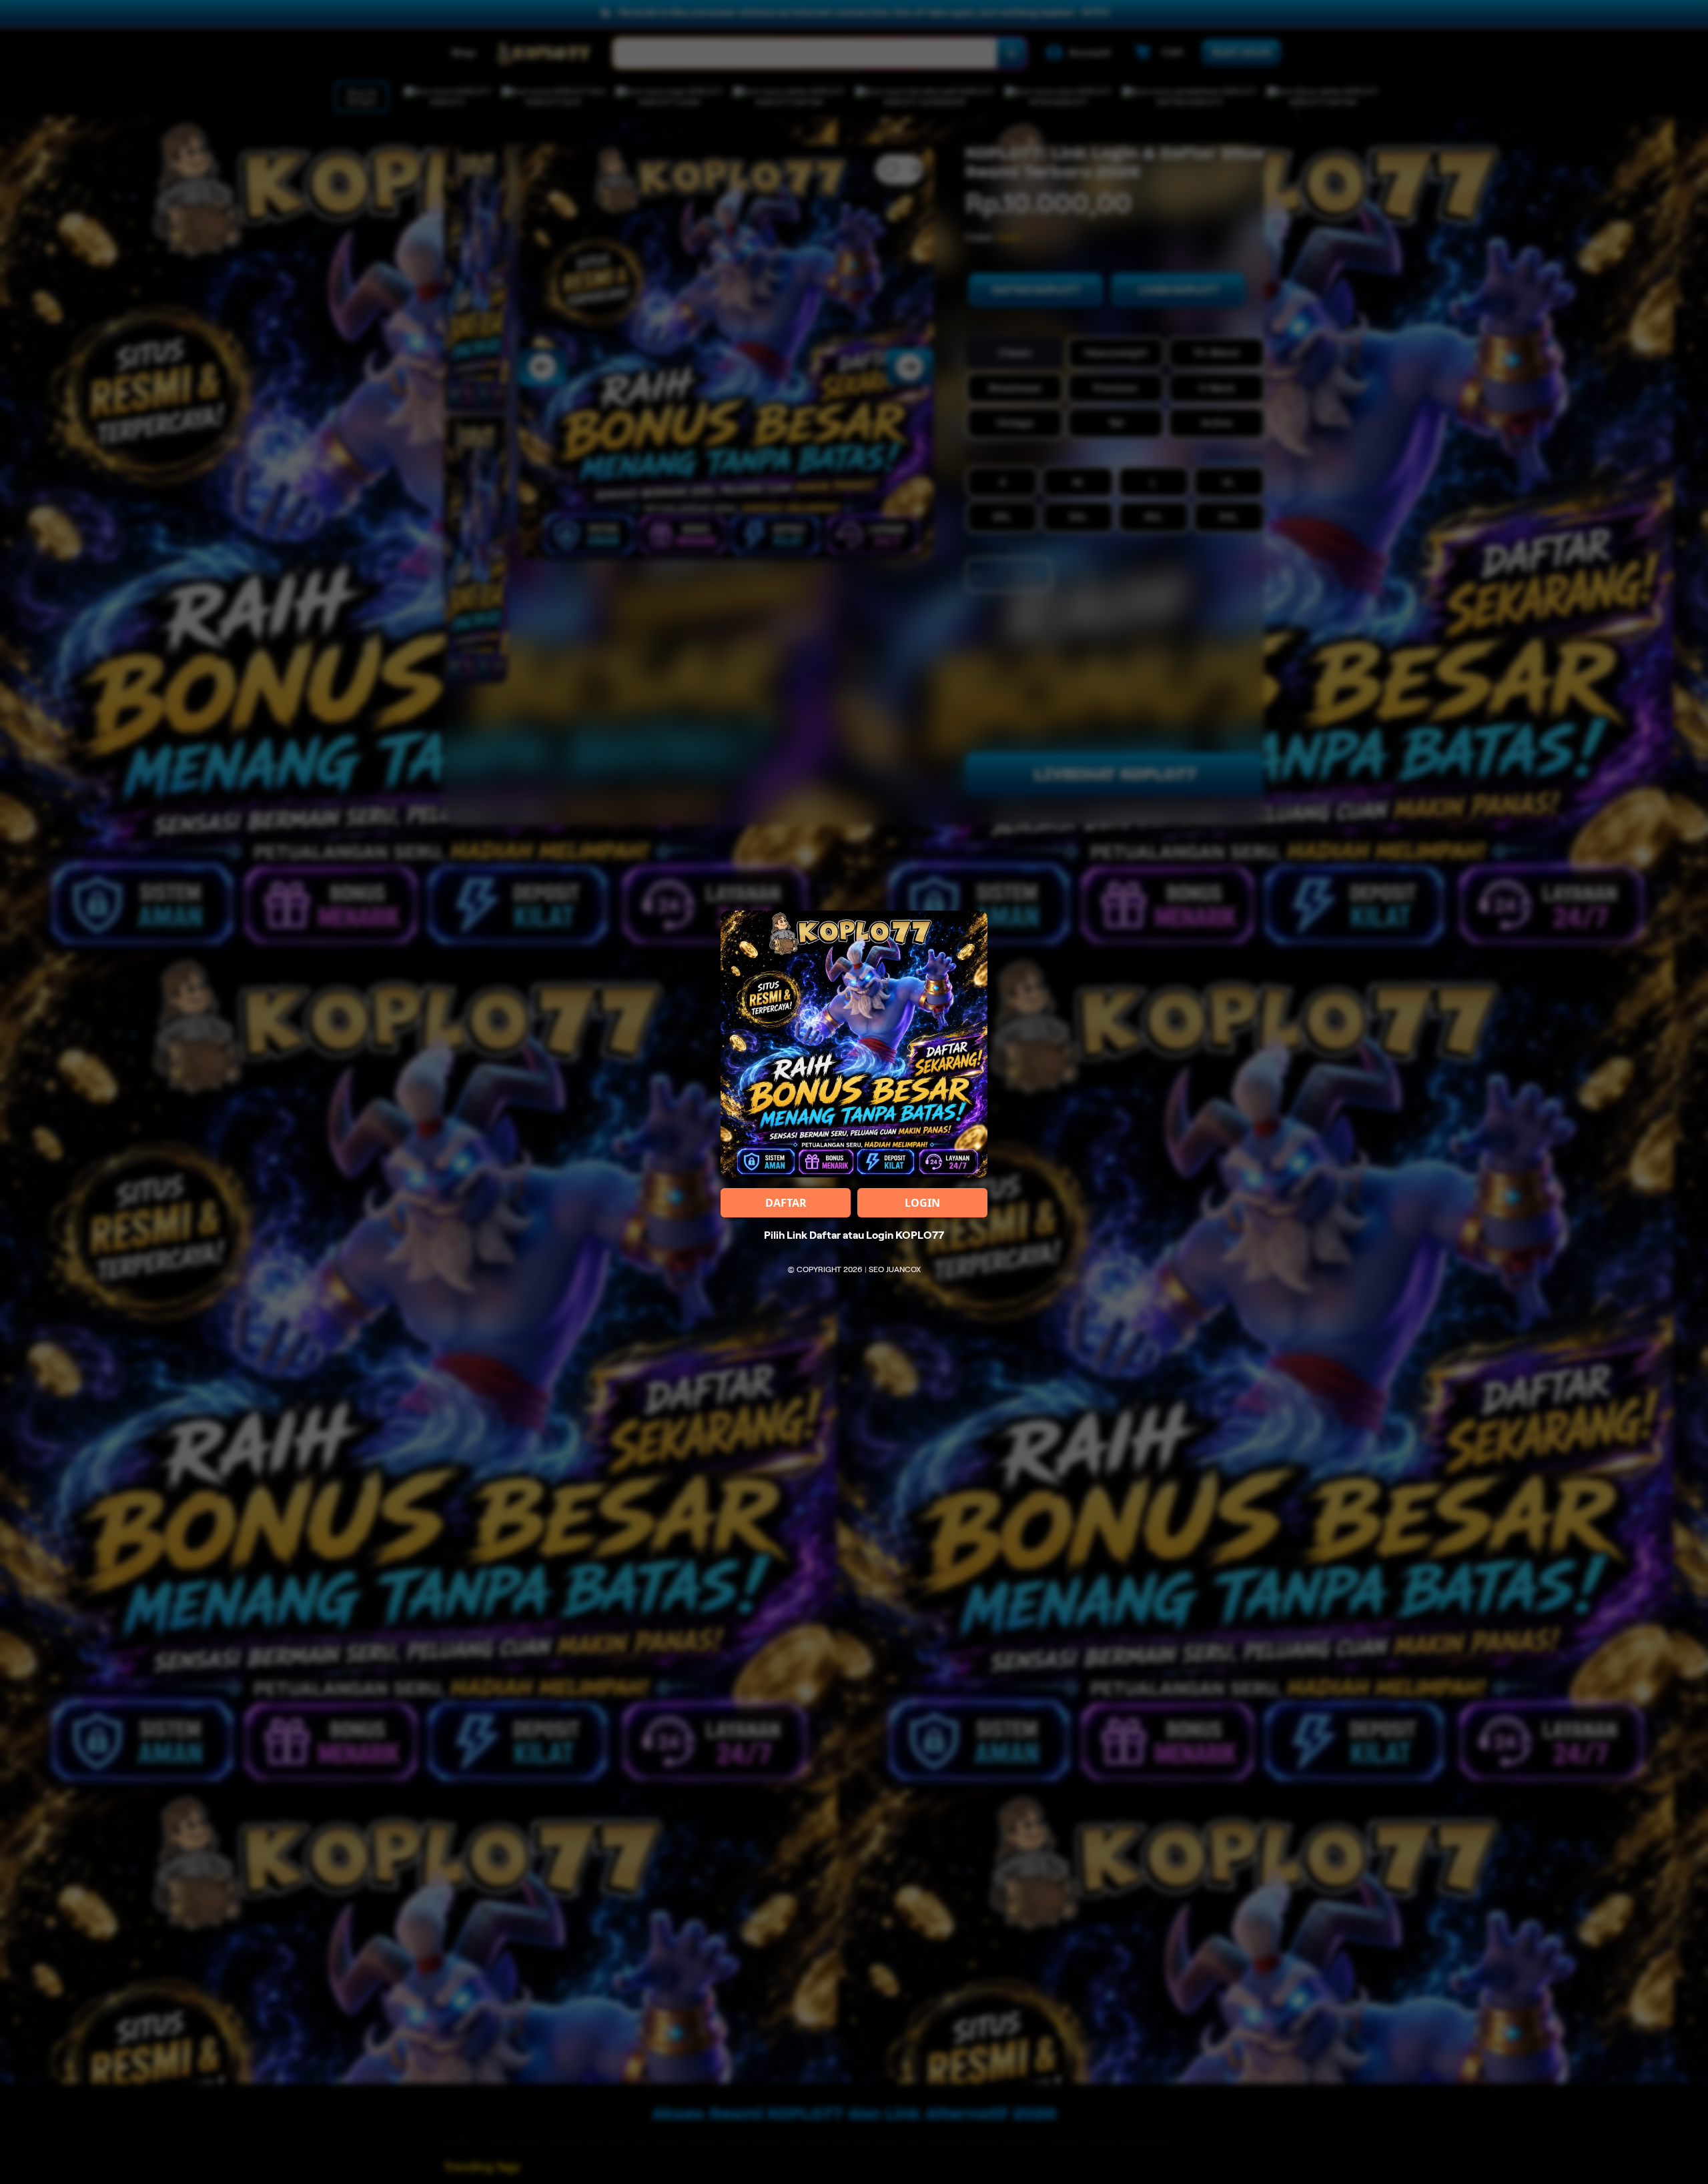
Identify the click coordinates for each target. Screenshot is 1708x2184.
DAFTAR (786, 1203)
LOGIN (922, 1203)
